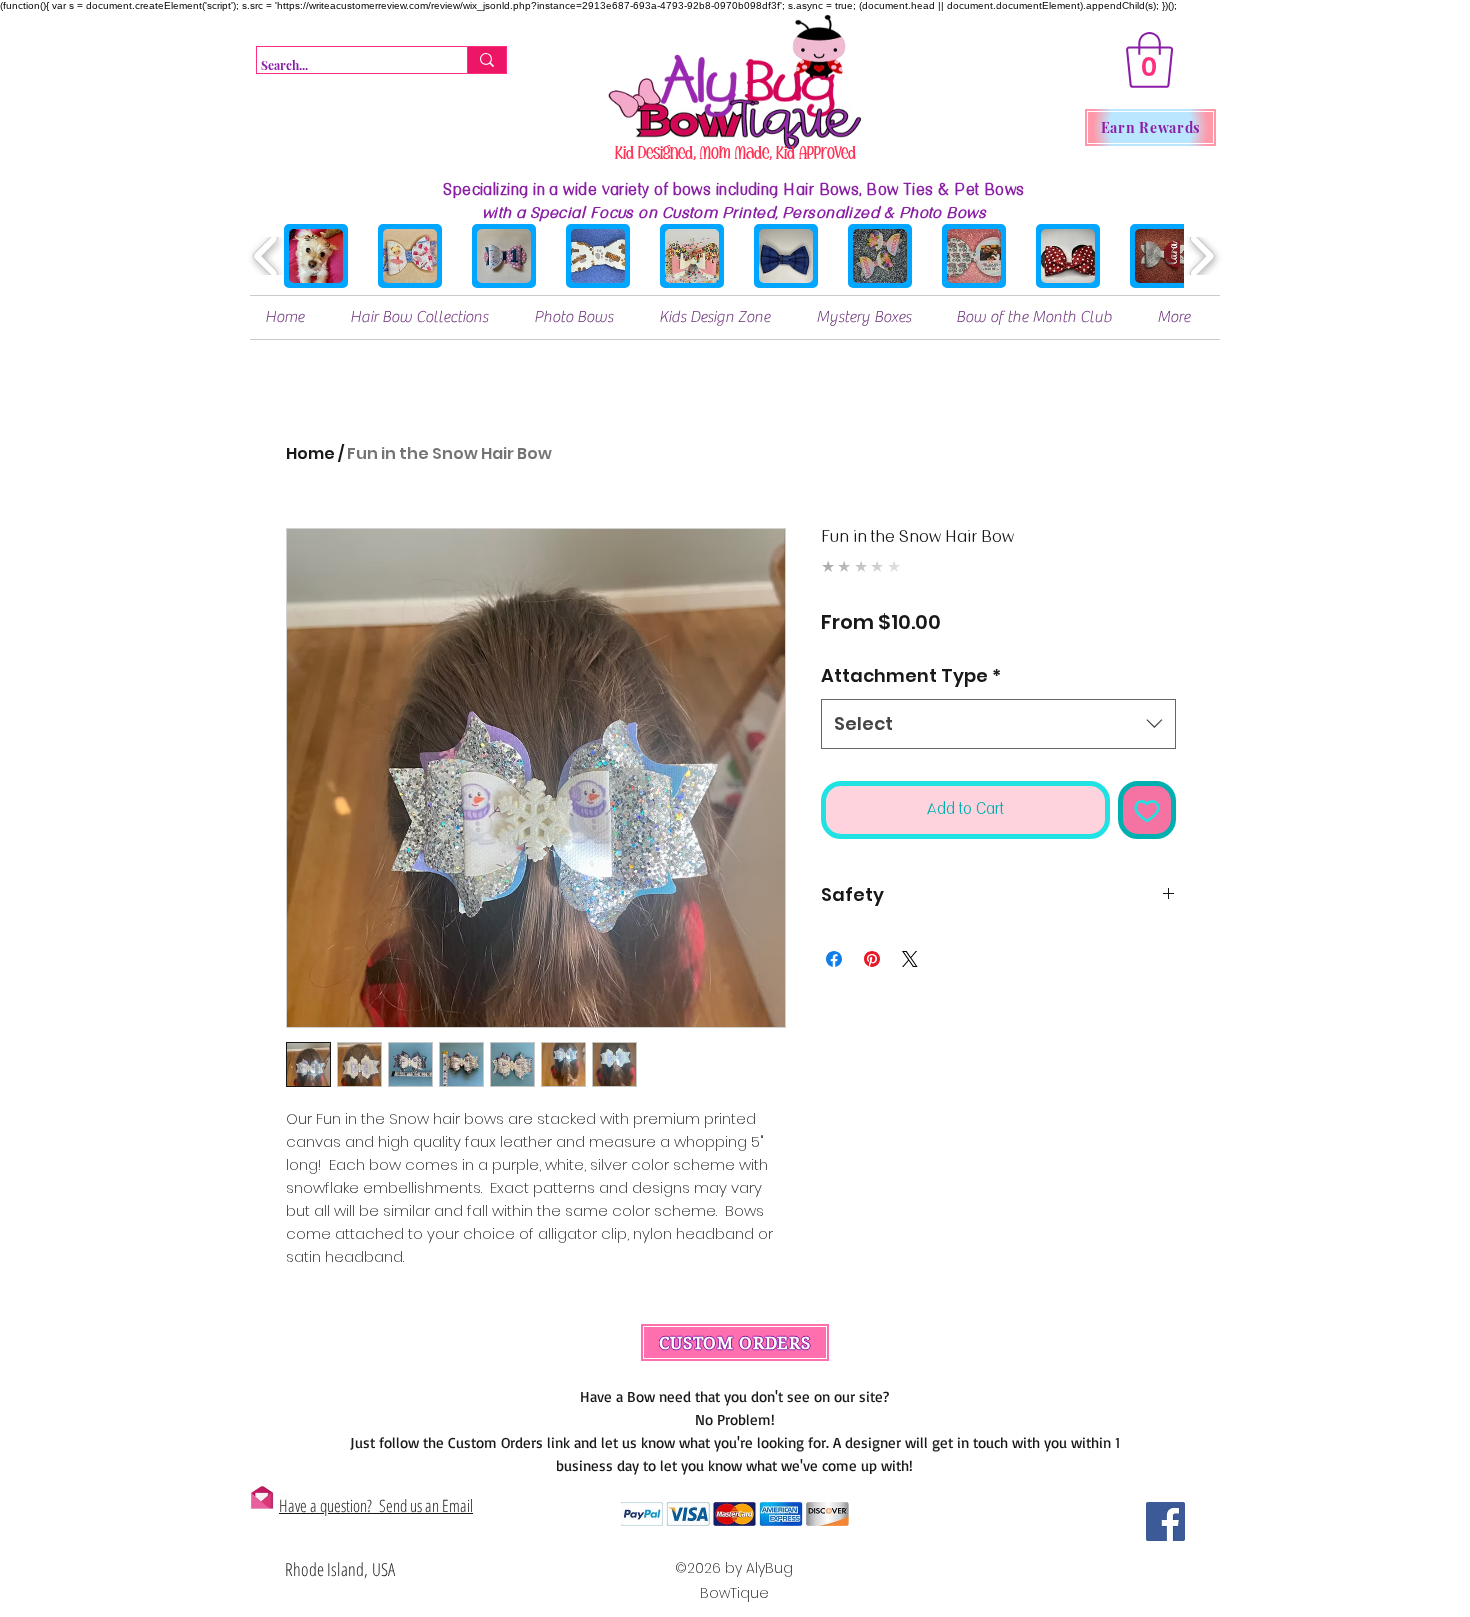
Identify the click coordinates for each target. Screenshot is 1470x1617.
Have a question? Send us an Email (376, 1505)
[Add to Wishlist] (1147, 810)
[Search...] (486, 60)
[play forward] (1201, 256)
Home (310, 453)
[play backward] (266, 256)
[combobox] (998, 724)
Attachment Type (911, 675)
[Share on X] (910, 959)
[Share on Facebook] (834, 959)
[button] (1149, 60)
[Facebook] (1165, 1521)
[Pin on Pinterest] (872, 959)
